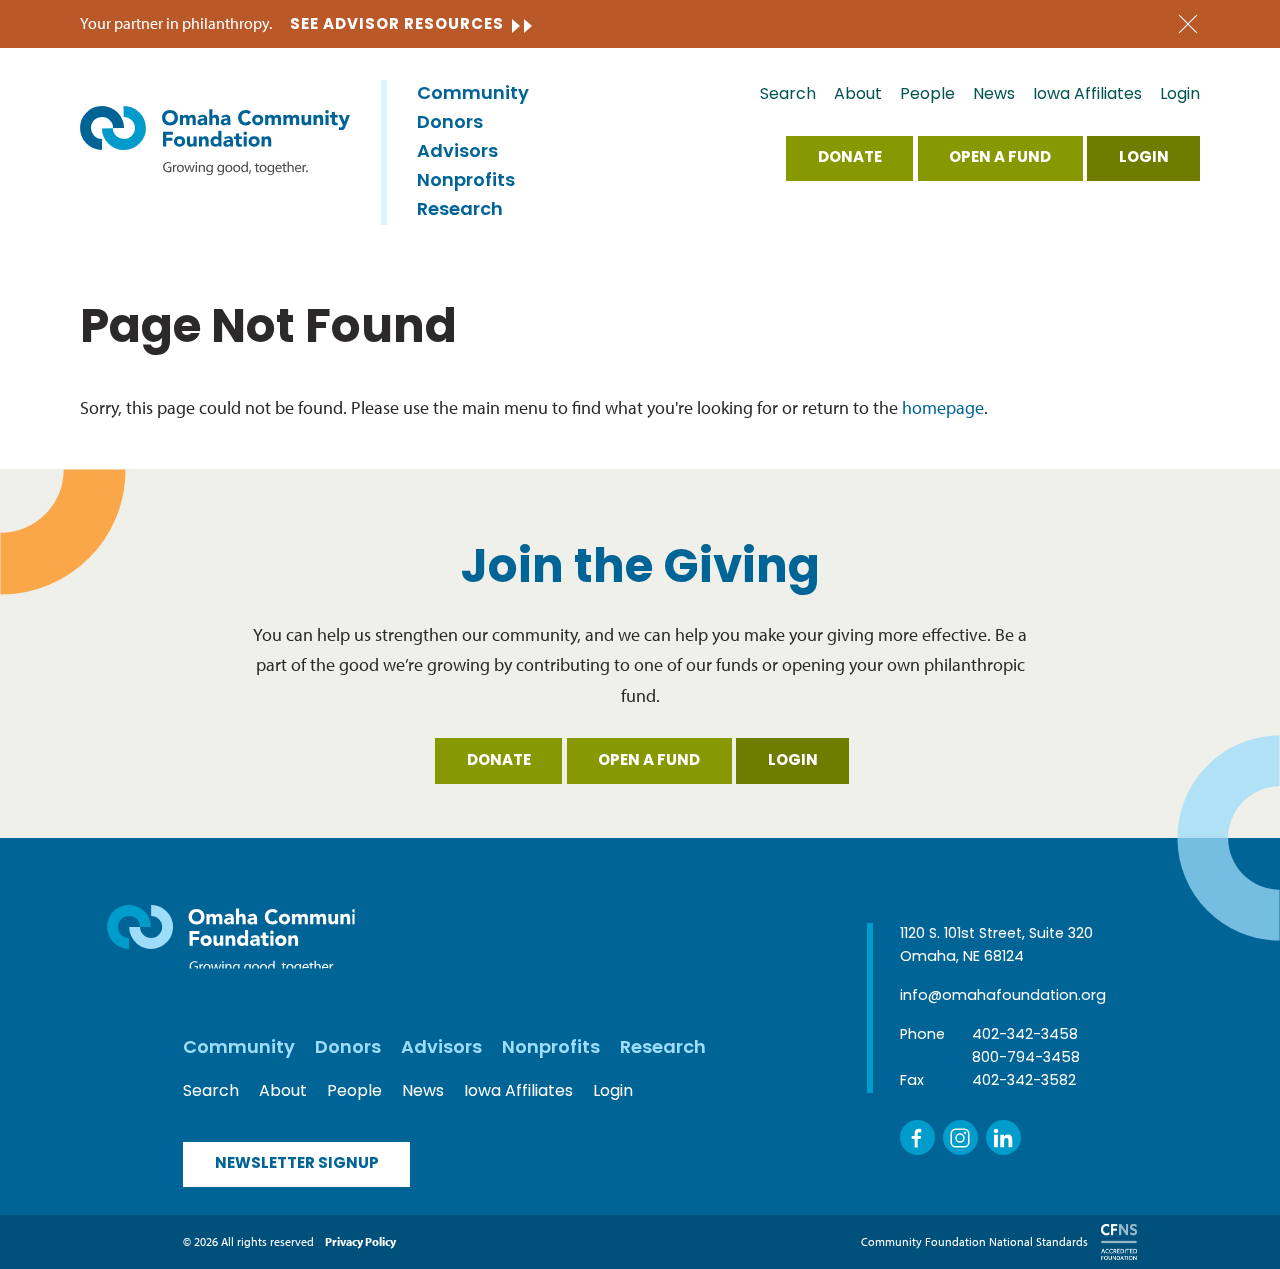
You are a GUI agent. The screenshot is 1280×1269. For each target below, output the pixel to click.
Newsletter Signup (297, 1164)
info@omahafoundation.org (1003, 996)
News (994, 95)
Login (1180, 95)
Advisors (457, 153)
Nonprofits (466, 182)
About (858, 95)
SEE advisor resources (397, 25)
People (927, 95)
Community (473, 95)
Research (460, 211)
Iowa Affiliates (1087, 95)
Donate (850, 158)
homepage (943, 407)
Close (1187, 24)
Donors (450, 124)
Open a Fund (1000, 158)
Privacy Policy (360, 1241)
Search (788, 95)
